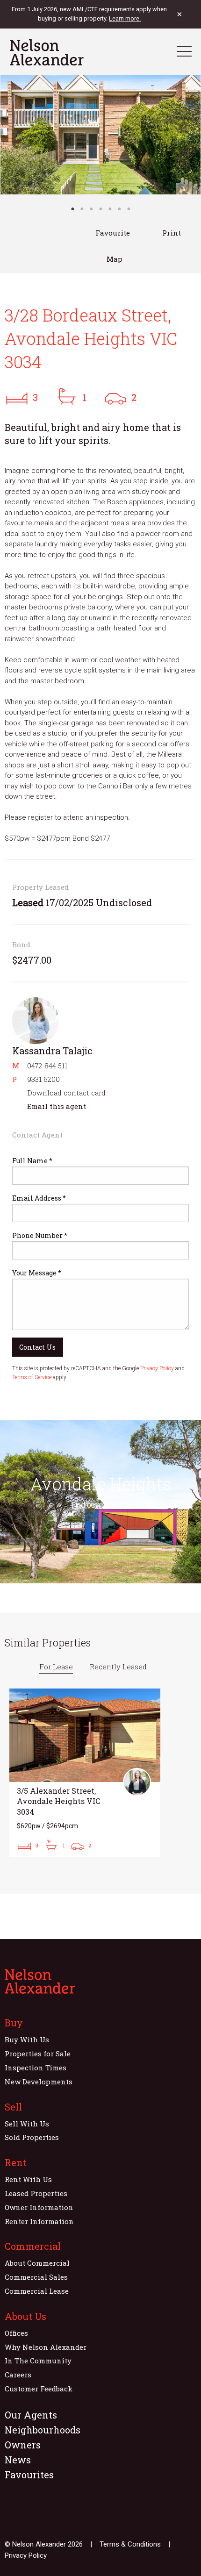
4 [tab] (100, 209)
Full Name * (32, 1161)
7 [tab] (129, 209)
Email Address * (39, 1198)
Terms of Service (32, 1377)
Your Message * (37, 1273)
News (18, 2460)
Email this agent (57, 1106)
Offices (16, 2333)
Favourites (29, 2475)
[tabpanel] (100, 135)
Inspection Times (36, 2068)
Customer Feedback (39, 2389)
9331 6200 (43, 1079)
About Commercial (37, 2263)
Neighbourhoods (43, 2430)
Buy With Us (27, 2039)
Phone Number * (40, 1235)
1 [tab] (72, 209)
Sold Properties (32, 2137)
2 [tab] (82, 209)
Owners (23, 2445)
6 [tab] (119, 209)
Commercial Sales (36, 2277)
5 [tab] (110, 209)
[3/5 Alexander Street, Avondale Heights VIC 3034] (85, 1773)
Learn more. (125, 18)
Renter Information (39, 2221)
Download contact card (66, 1093)
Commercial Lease (37, 2291)
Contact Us (37, 1347)
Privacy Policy (157, 1368)
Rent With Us (28, 2179)
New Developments (39, 2082)
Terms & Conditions (130, 2544)
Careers (18, 2375)
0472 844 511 (47, 1066)
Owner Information (39, 2207)
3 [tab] (91, 209)
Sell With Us (27, 2124)
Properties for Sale (38, 2054)
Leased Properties (36, 2193)
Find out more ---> (100, 1505)
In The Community (38, 2361)
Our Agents (31, 2415)
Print (172, 233)
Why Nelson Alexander (46, 2347)
